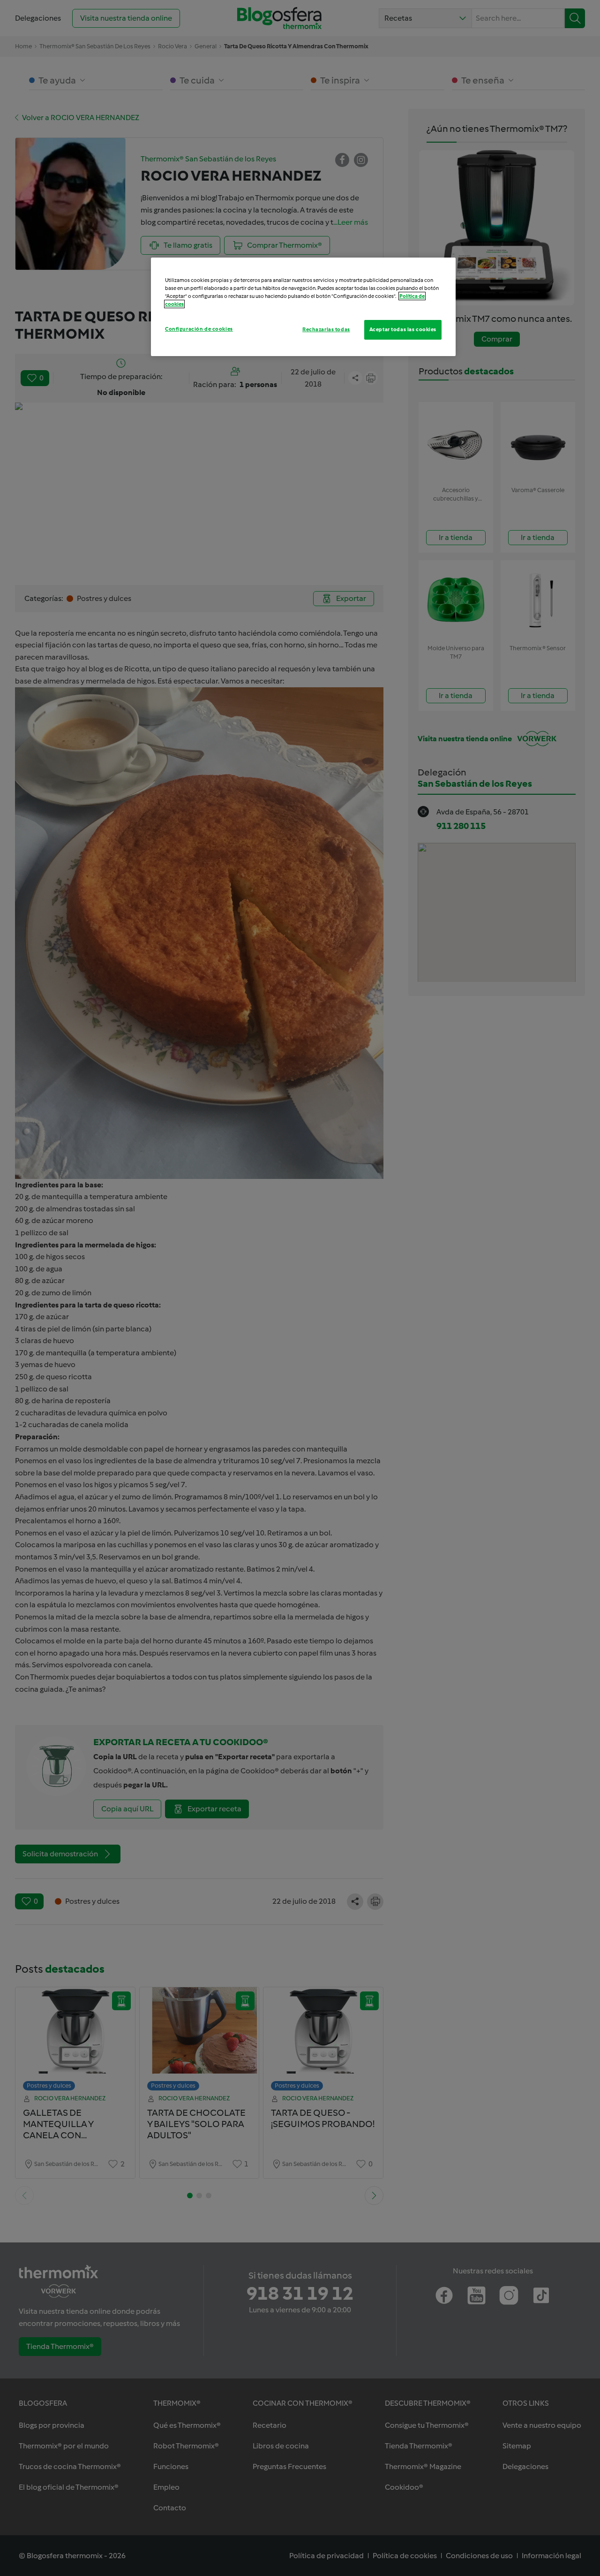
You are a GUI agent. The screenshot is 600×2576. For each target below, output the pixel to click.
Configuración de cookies (199, 329)
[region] (303, 307)
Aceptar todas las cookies (403, 329)
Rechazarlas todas (326, 329)
